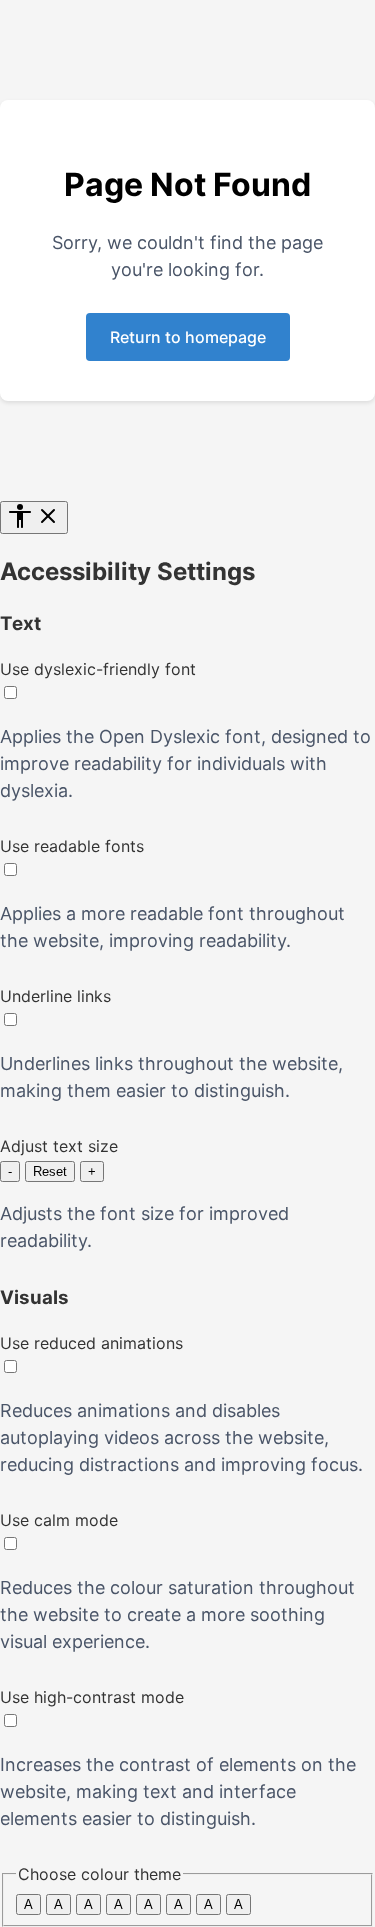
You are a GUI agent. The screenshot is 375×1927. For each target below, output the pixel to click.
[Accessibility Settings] (34, 517)
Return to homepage (188, 337)
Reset (50, 1171)
